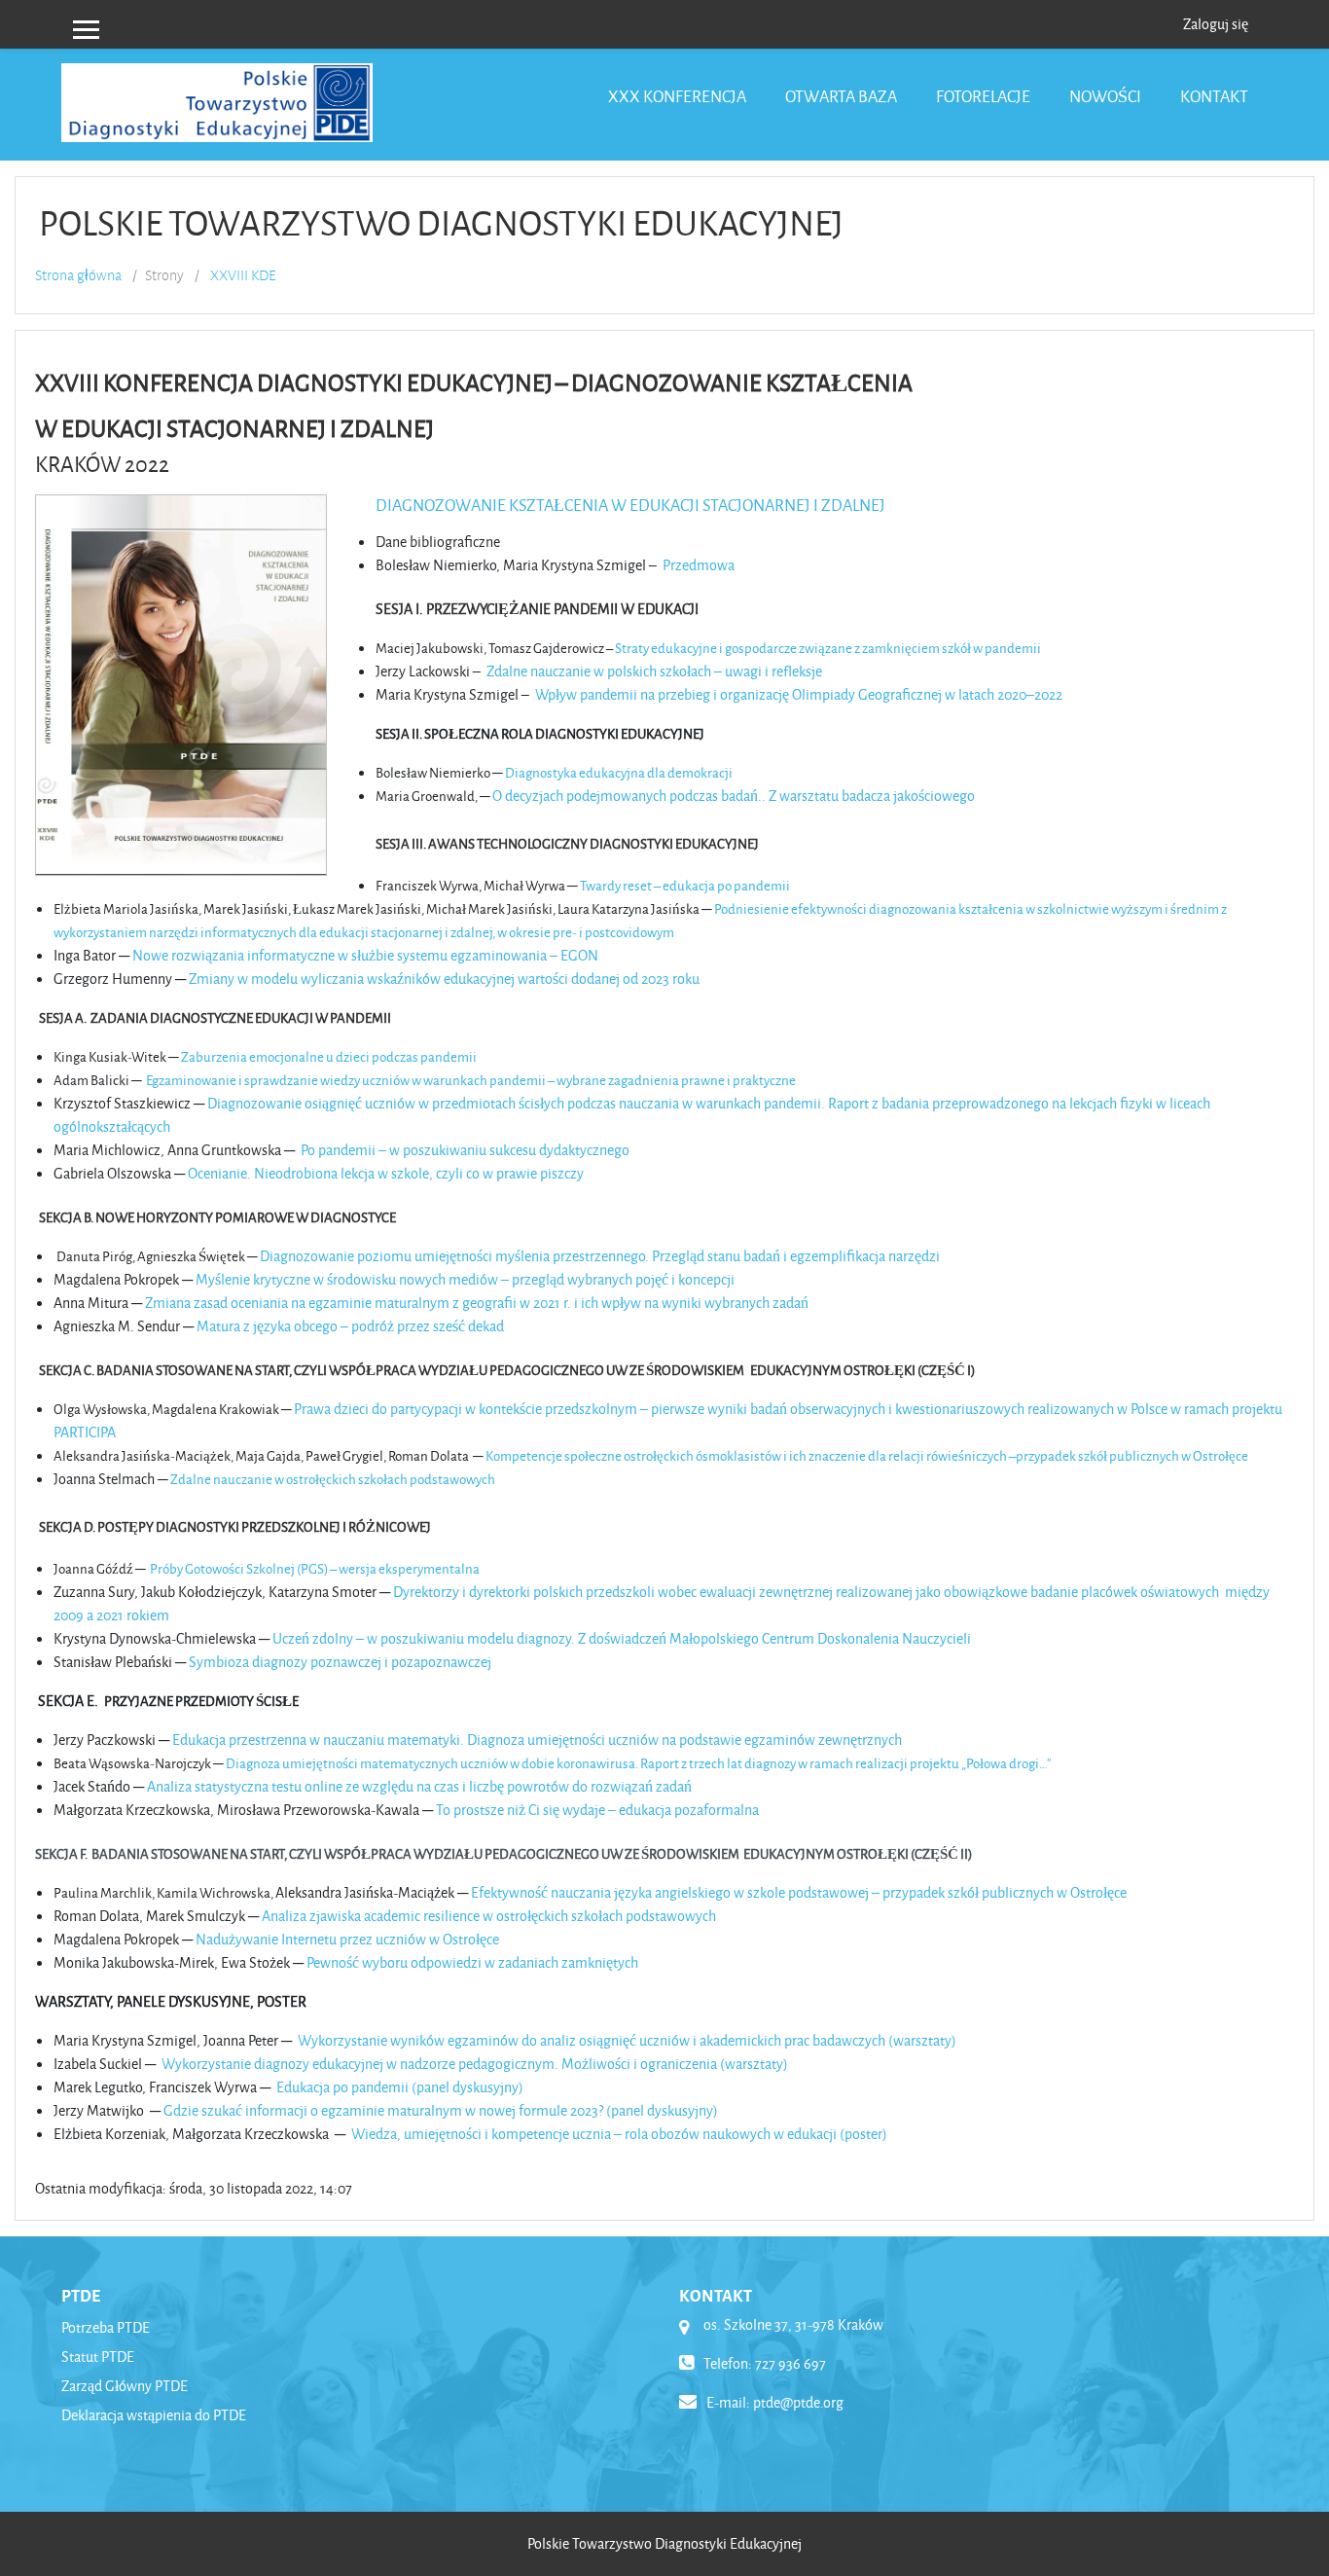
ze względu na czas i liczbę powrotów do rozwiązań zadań (519, 1786)
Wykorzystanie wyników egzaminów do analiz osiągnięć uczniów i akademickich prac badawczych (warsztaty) (627, 2040)
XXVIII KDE (243, 275)
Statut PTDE (98, 2357)
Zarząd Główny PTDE (125, 2386)
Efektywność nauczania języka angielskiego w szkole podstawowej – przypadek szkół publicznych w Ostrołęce (799, 1892)
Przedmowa (699, 565)
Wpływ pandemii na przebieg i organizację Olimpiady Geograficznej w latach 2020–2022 (799, 694)
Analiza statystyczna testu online (246, 1786)
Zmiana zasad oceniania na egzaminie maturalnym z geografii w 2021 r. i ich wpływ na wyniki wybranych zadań (477, 1303)
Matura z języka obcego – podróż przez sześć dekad (350, 1326)
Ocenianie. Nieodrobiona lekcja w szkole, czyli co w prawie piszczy (386, 1173)
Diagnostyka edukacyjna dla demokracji (619, 772)
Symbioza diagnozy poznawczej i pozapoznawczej (340, 1662)
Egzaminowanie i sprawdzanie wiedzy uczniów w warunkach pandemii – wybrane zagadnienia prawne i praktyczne (471, 1080)
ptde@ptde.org (798, 2402)
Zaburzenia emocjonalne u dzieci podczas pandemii (329, 1056)
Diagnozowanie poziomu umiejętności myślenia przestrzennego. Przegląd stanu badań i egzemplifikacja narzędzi (600, 1256)
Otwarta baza (841, 96)
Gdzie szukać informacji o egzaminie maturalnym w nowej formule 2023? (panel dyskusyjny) (441, 2110)
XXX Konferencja (677, 96)
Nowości (1105, 96)
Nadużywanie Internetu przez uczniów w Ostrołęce (347, 1939)
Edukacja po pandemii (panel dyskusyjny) (400, 2087)
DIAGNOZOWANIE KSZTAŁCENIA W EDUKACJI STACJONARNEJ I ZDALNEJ (630, 505)
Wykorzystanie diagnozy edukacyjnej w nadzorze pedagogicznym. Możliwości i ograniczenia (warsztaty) (475, 2064)
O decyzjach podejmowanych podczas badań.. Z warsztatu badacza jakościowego (734, 796)
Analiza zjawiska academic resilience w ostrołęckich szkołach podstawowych (489, 1916)
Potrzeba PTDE (106, 2327)
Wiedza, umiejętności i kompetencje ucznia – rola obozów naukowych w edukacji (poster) (619, 2134)
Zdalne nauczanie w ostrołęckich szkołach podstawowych (333, 1479)
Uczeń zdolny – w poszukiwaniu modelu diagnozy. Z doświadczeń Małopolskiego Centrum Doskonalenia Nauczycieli (622, 1638)
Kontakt (1214, 96)
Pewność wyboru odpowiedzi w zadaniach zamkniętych (472, 1962)
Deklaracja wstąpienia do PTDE (154, 2415)
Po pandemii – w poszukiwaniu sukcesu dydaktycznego (465, 1150)
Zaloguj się (1216, 24)
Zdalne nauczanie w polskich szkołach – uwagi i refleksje (654, 671)
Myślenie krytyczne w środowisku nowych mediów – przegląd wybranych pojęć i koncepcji (465, 1279)
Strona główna (78, 275)
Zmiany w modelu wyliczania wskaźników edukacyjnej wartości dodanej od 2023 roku (444, 979)
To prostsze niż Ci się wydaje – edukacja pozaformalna (597, 1810)
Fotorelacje (983, 96)
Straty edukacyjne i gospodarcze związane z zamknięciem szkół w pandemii (828, 648)
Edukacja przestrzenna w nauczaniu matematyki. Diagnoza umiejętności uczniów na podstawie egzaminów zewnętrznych (537, 1740)
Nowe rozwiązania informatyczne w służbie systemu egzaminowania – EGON (365, 955)
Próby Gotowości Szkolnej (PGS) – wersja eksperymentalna (315, 1568)
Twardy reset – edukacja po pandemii (685, 885)
